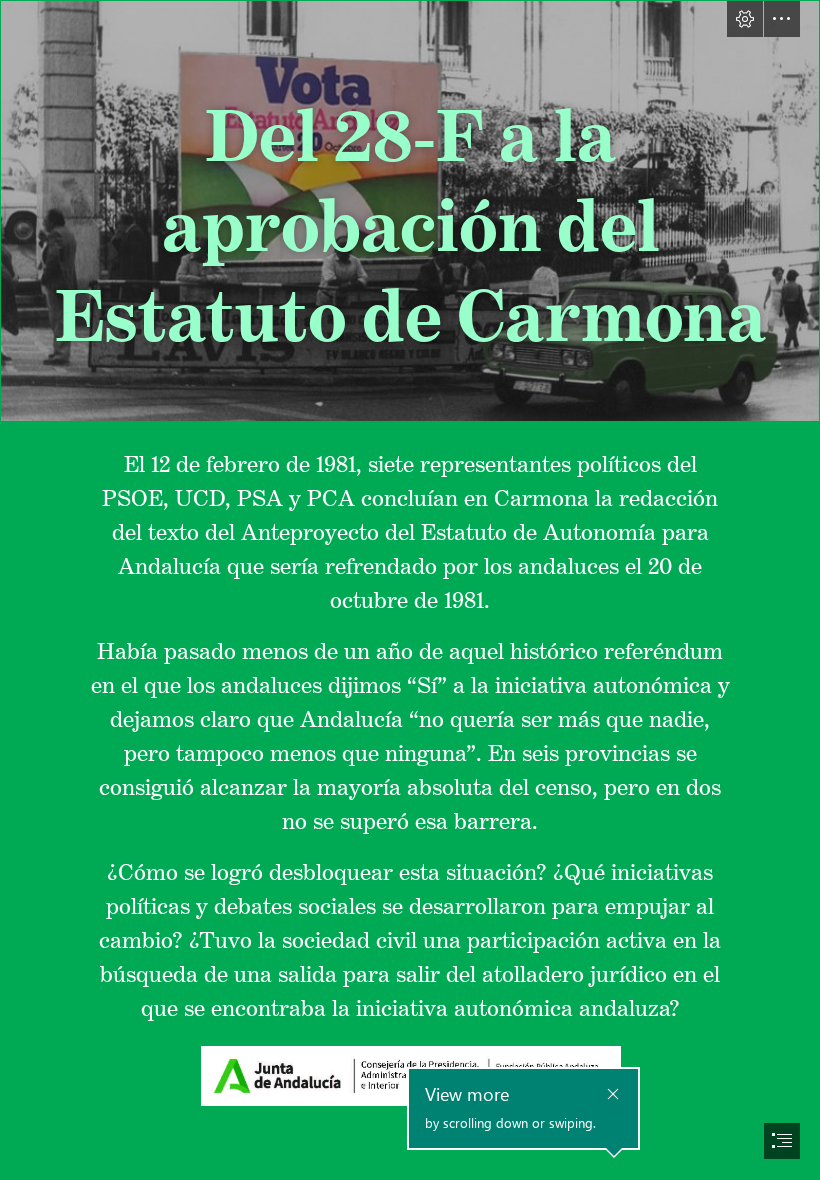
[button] (745, 19)
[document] (410, 590)
